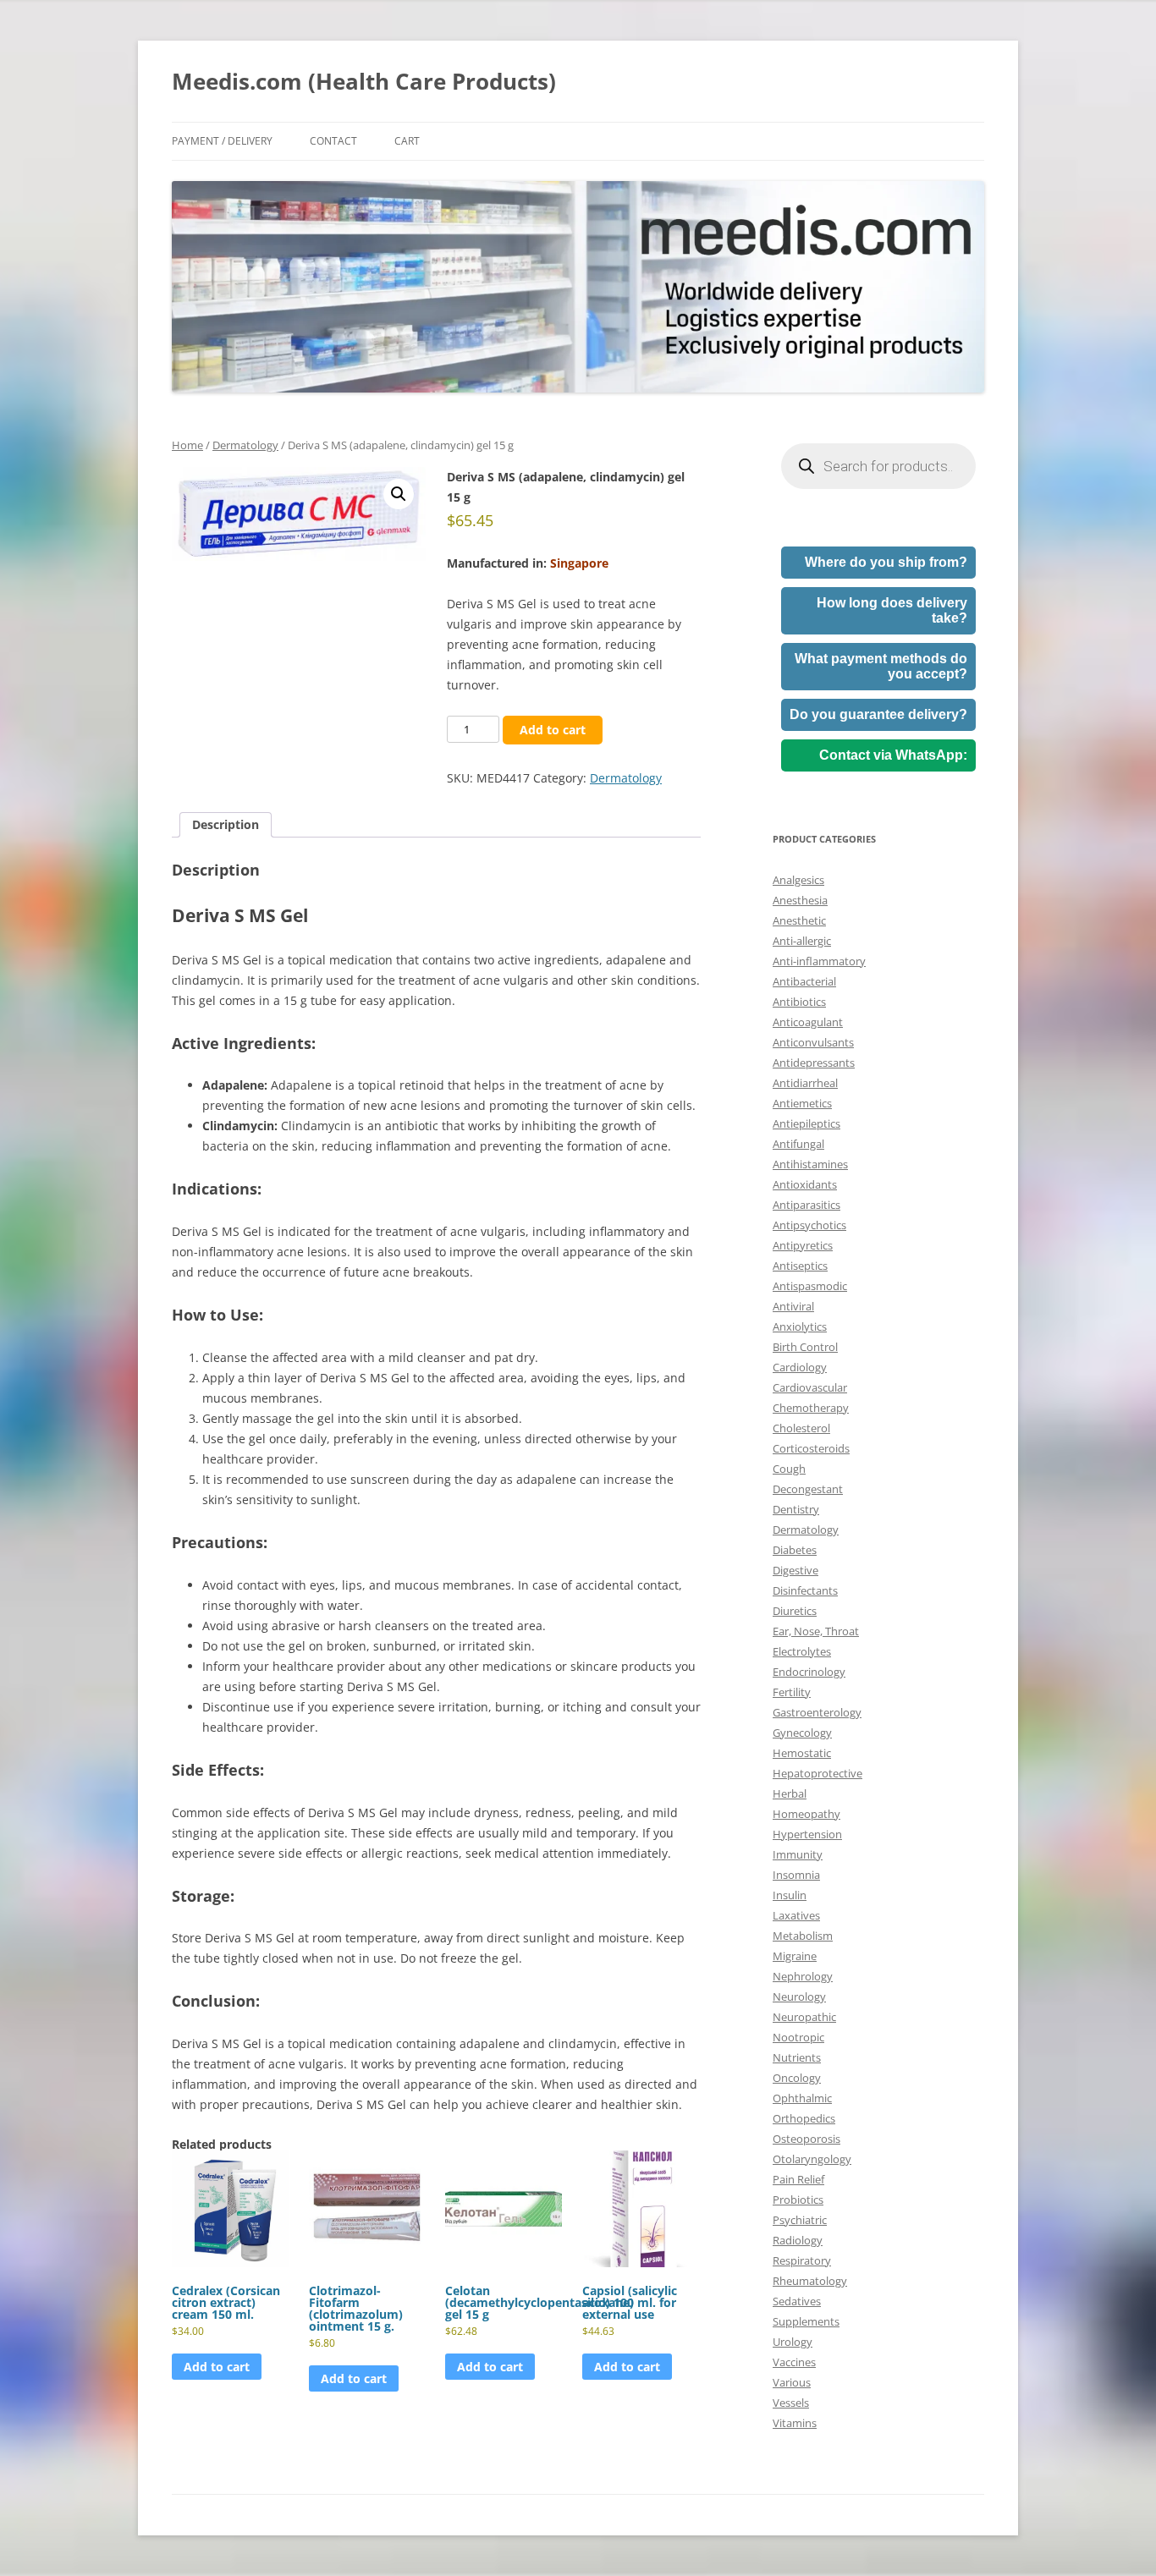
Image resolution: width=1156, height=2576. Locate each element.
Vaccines (794, 2362)
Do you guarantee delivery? (878, 714)
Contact (333, 141)
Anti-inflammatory (819, 961)
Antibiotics (799, 1002)
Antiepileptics (806, 1123)
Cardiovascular (810, 1387)
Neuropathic (804, 2017)
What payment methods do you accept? (881, 666)
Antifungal (798, 1144)
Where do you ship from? (886, 562)
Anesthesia (800, 900)
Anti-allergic (802, 941)
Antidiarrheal (805, 1083)
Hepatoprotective (817, 1773)
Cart (407, 141)
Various (792, 2382)
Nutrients (797, 2057)
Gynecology (802, 1733)
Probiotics (798, 2200)
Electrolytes (802, 1651)
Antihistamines (810, 1164)
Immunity (798, 1854)
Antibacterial (804, 981)
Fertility (792, 1692)
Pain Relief (798, 2179)
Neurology (799, 1997)
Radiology (798, 2240)
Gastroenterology (817, 1712)
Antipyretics (803, 1245)
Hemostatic (802, 1753)
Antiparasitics (806, 1205)
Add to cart (553, 730)
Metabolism (803, 1936)
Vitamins (795, 2423)
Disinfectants (805, 1590)
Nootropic (798, 2037)
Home (187, 445)
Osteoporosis (806, 2139)
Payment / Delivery (222, 141)
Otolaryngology (812, 2159)
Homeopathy (806, 1814)
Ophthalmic (802, 2098)
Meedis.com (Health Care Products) (364, 81)
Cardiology (800, 1367)
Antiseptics (800, 1266)
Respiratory (802, 2260)
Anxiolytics (800, 1326)
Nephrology (803, 1976)
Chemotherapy (811, 1408)
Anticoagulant (808, 1022)
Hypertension (807, 1834)
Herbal (790, 1793)
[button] (399, 494)
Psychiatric (800, 2220)
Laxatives (796, 1915)
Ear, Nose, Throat (816, 1631)
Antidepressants (814, 1063)
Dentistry (796, 1509)
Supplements (806, 2321)
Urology (793, 2342)
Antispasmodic (810, 1286)
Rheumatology (810, 2281)
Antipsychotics (809, 1225)
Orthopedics (804, 2118)
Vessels (791, 2403)
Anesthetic (799, 920)
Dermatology (245, 445)
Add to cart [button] (217, 2367)
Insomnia (796, 1875)
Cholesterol (801, 1428)
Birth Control (805, 1347)
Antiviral (793, 1306)
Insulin (790, 1895)
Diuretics (795, 1611)
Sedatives (797, 2301)
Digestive (795, 1570)
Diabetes (795, 1550)
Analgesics (798, 880)
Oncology (797, 2078)
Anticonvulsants (813, 1042)
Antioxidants (805, 1184)
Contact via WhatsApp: (893, 755)
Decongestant (808, 1489)
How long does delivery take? (892, 610)
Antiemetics (802, 1103)
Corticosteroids (811, 1448)
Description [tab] (226, 824)
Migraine (795, 1956)
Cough (789, 1469)
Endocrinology (809, 1672)
